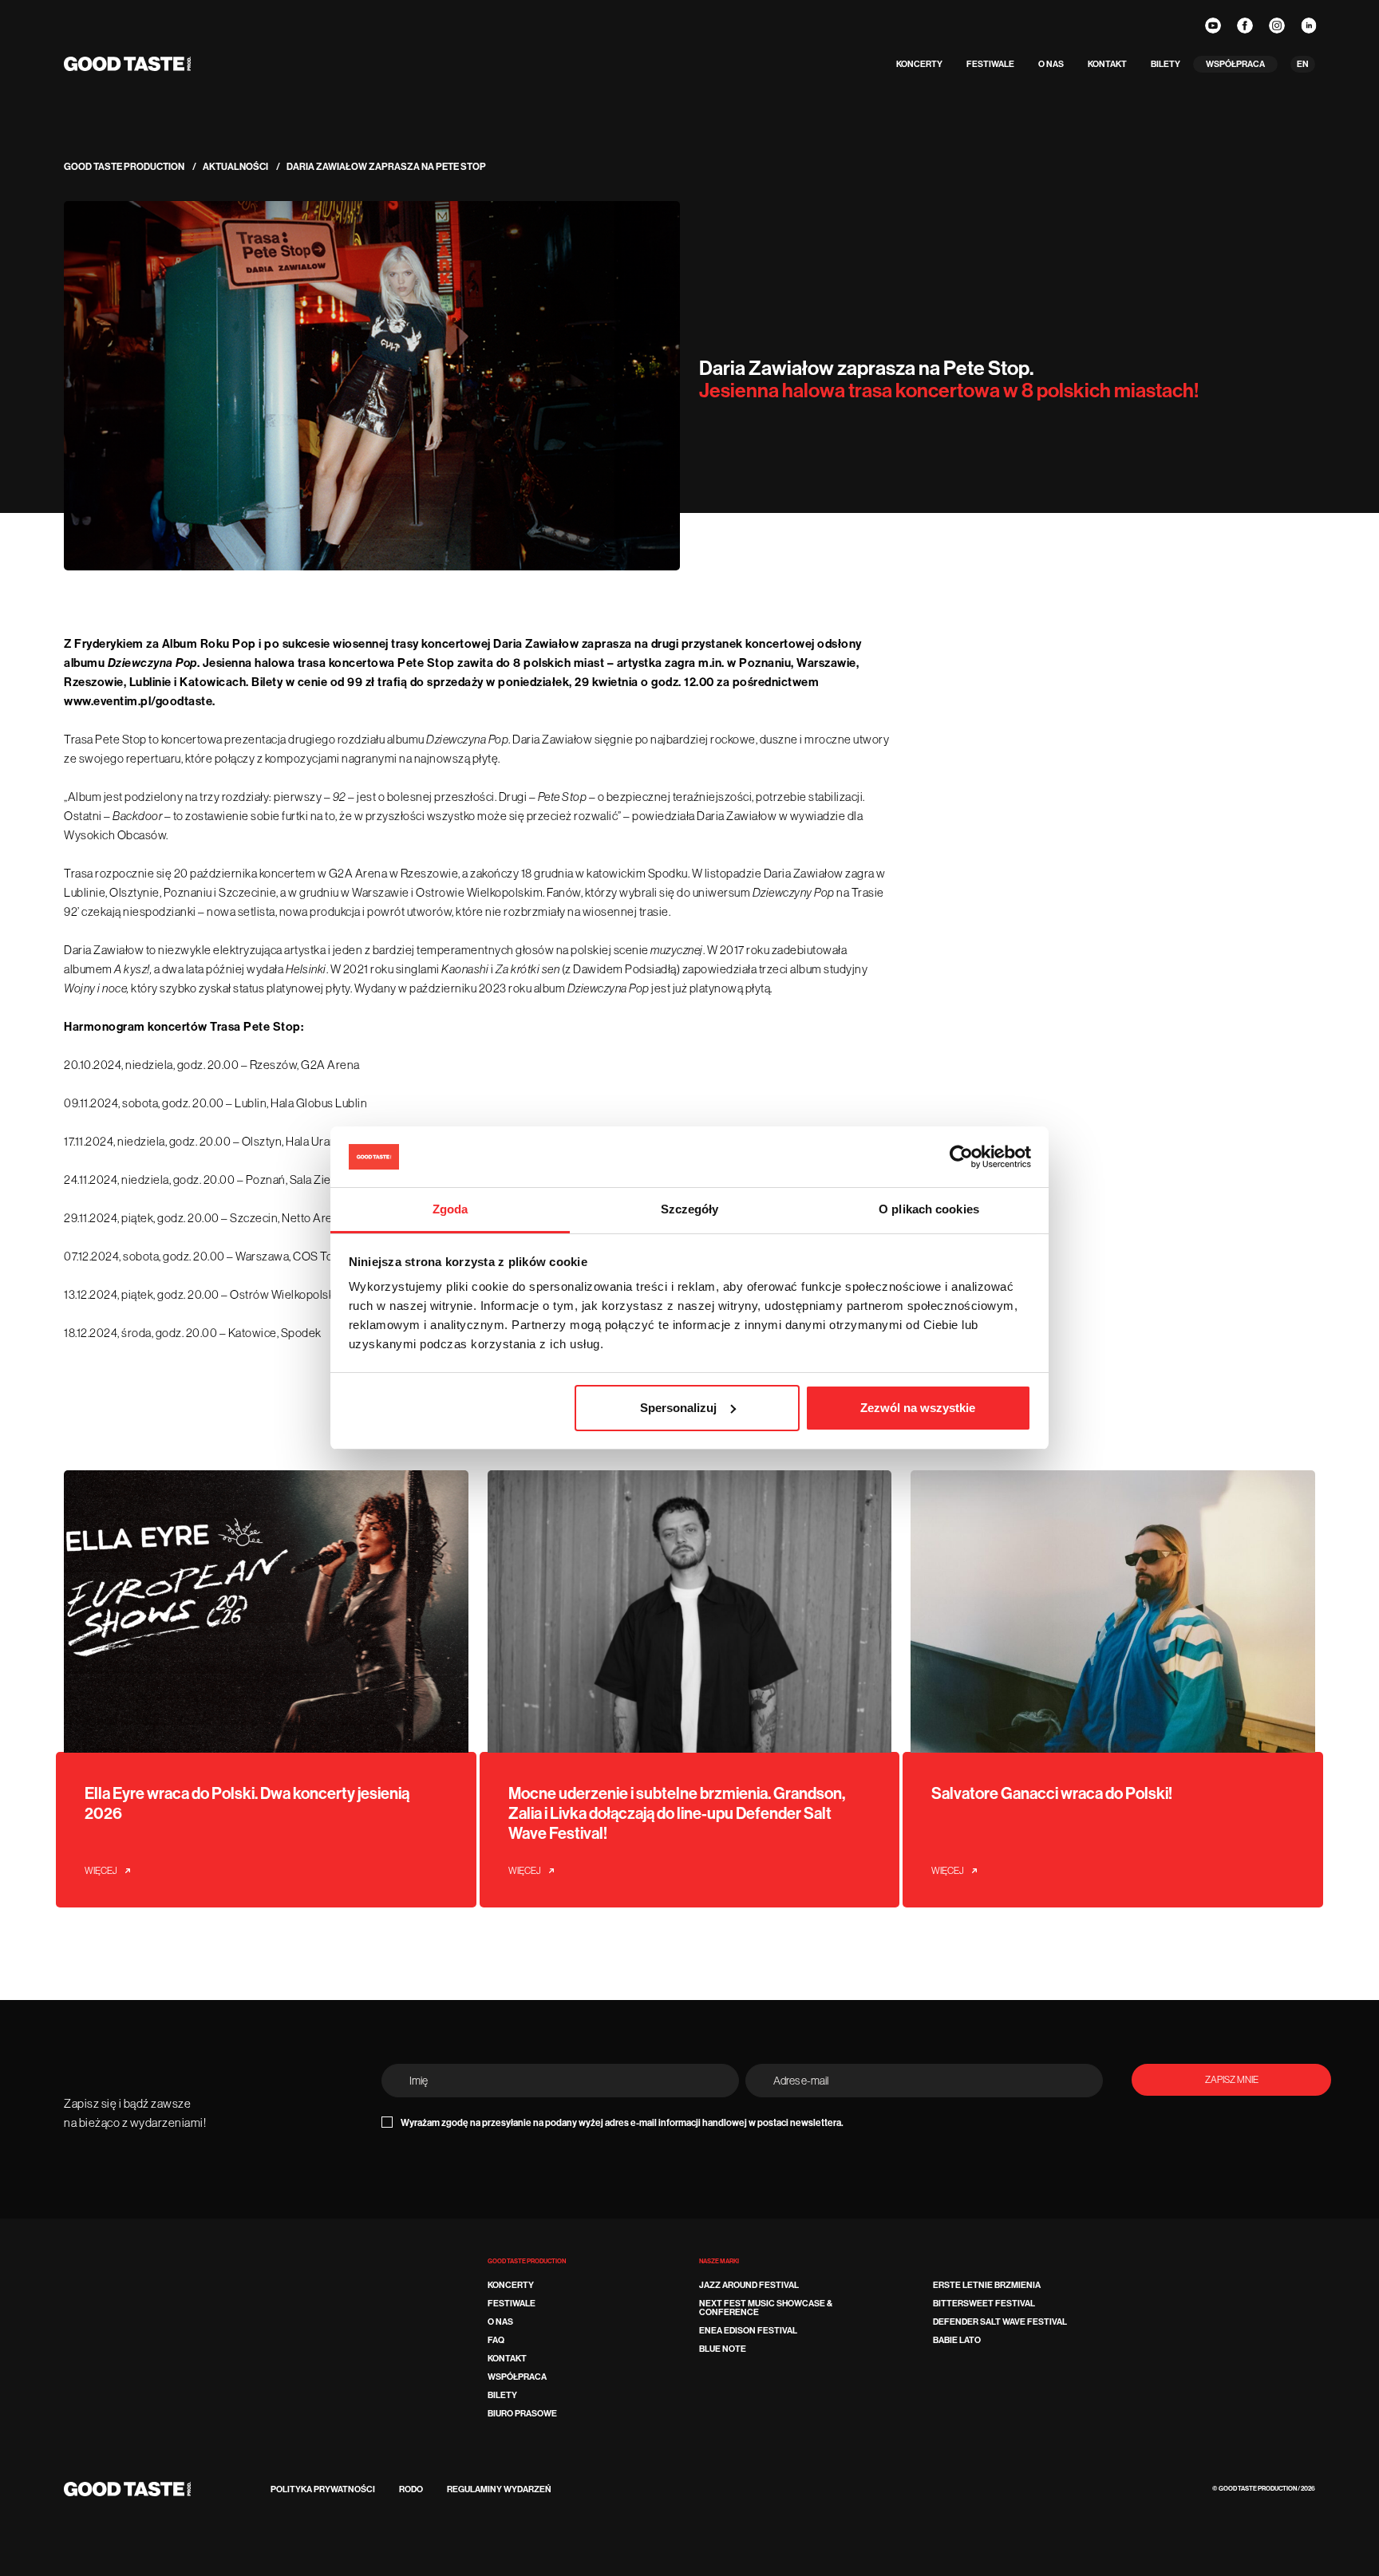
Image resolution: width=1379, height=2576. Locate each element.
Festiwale (990, 64)
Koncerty (919, 64)
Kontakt (1107, 64)
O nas (1051, 64)
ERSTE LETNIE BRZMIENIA (987, 2285)
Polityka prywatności (323, 2489)
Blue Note (723, 2349)
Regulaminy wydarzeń (499, 2489)
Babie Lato (957, 2340)
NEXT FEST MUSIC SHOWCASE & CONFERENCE (766, 2308)
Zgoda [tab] (450, 1209)
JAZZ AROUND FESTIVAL (749, 2285)
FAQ (496, 2340)
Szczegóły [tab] (690, 1209)
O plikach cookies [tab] (929, 1209)
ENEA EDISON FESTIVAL (748, 2331)
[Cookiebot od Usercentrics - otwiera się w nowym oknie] (961, 1157)
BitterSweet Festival (984, 2304)
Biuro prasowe (522, 2414)
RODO (411, 2489)
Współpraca (1235, 64)
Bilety (1166, 64)
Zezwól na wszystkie (918, 1408)
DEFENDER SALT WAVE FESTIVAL (1000, 2322)
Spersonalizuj (678, 1408)
